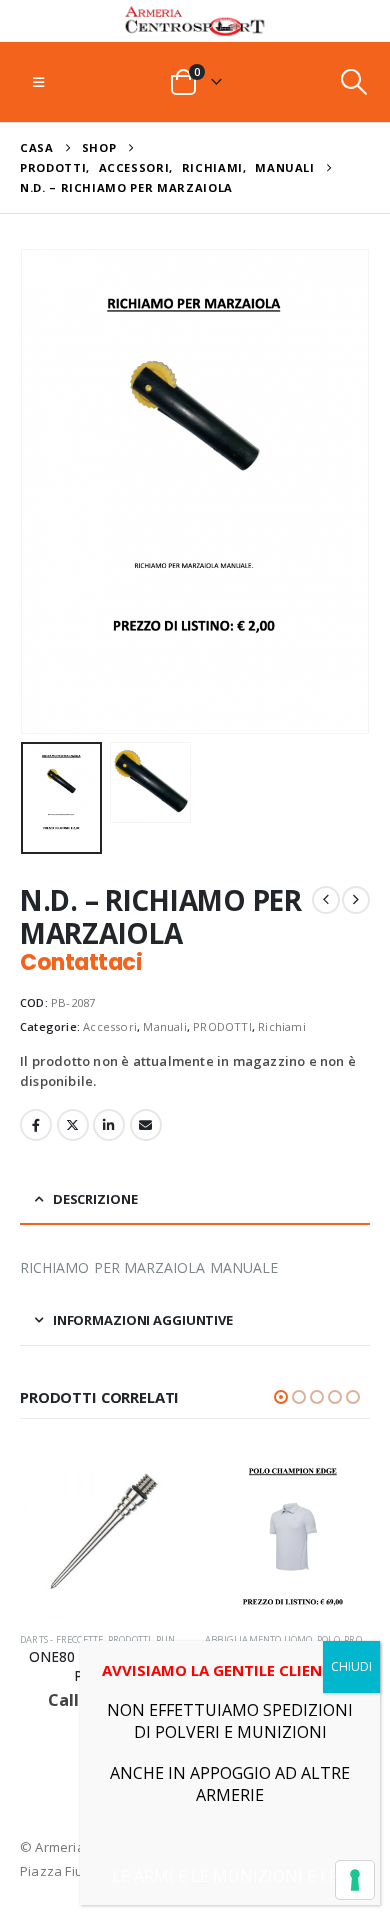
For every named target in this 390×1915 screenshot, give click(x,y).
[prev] (326, 900)
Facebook (36, 1125)
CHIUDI (351, 1666)
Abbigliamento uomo (79, 1639)
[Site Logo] (195, 21)
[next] (356, 900)
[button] (38, 82)
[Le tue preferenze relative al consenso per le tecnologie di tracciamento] (355, 1880)
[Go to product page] (107, 1535)
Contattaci (81, 962)
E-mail (146, 1125)
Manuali (164, 1026)
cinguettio (73, 1125)
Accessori (110, 1026)
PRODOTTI (222, 1026)
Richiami (282, 1026)
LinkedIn (109, 1125)
